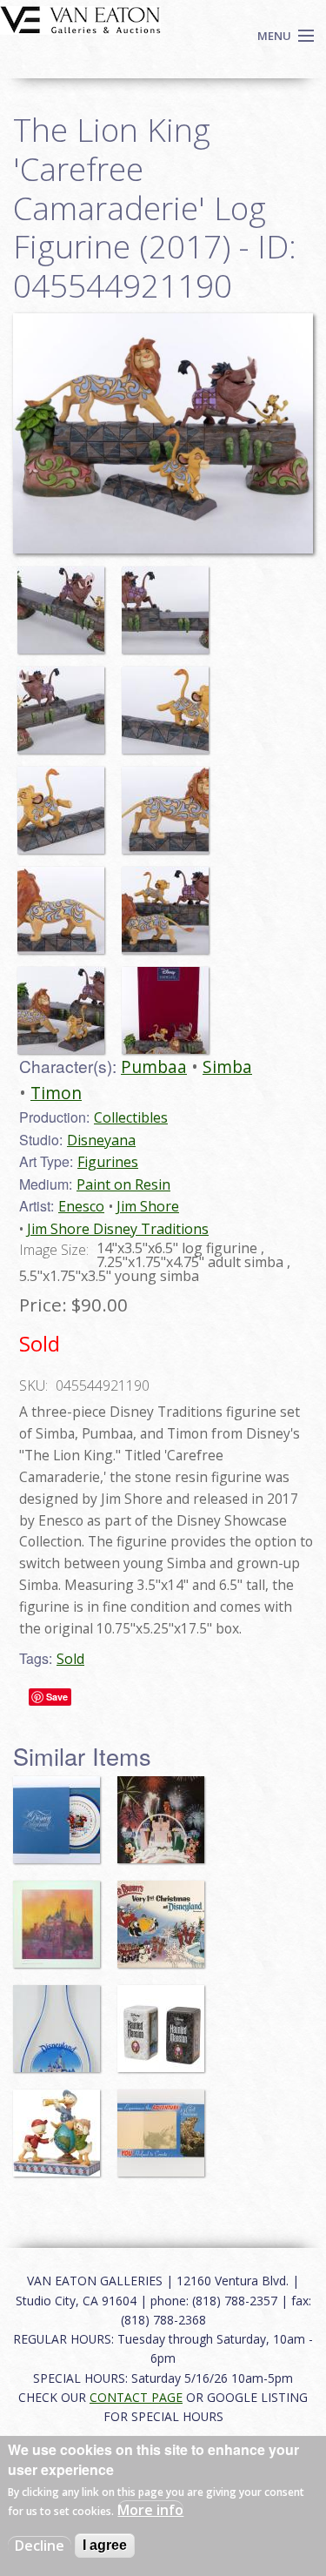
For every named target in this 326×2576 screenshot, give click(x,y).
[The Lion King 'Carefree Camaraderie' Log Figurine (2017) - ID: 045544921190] (65, 601)
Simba (227, 1067)
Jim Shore (148, 1206)
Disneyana (101, 1140)
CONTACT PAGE (136, 2397)
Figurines (108, 1162)
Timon (56, 1093)
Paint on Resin (123, 1184)
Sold (70, 1659)
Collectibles (131, 1117)
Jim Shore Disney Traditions (118, 1229)
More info (150, 2510)
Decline (40, 2546)
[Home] (80, 18)
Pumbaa (154, 1067)
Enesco (81, 1206)
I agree (105, 2545)
